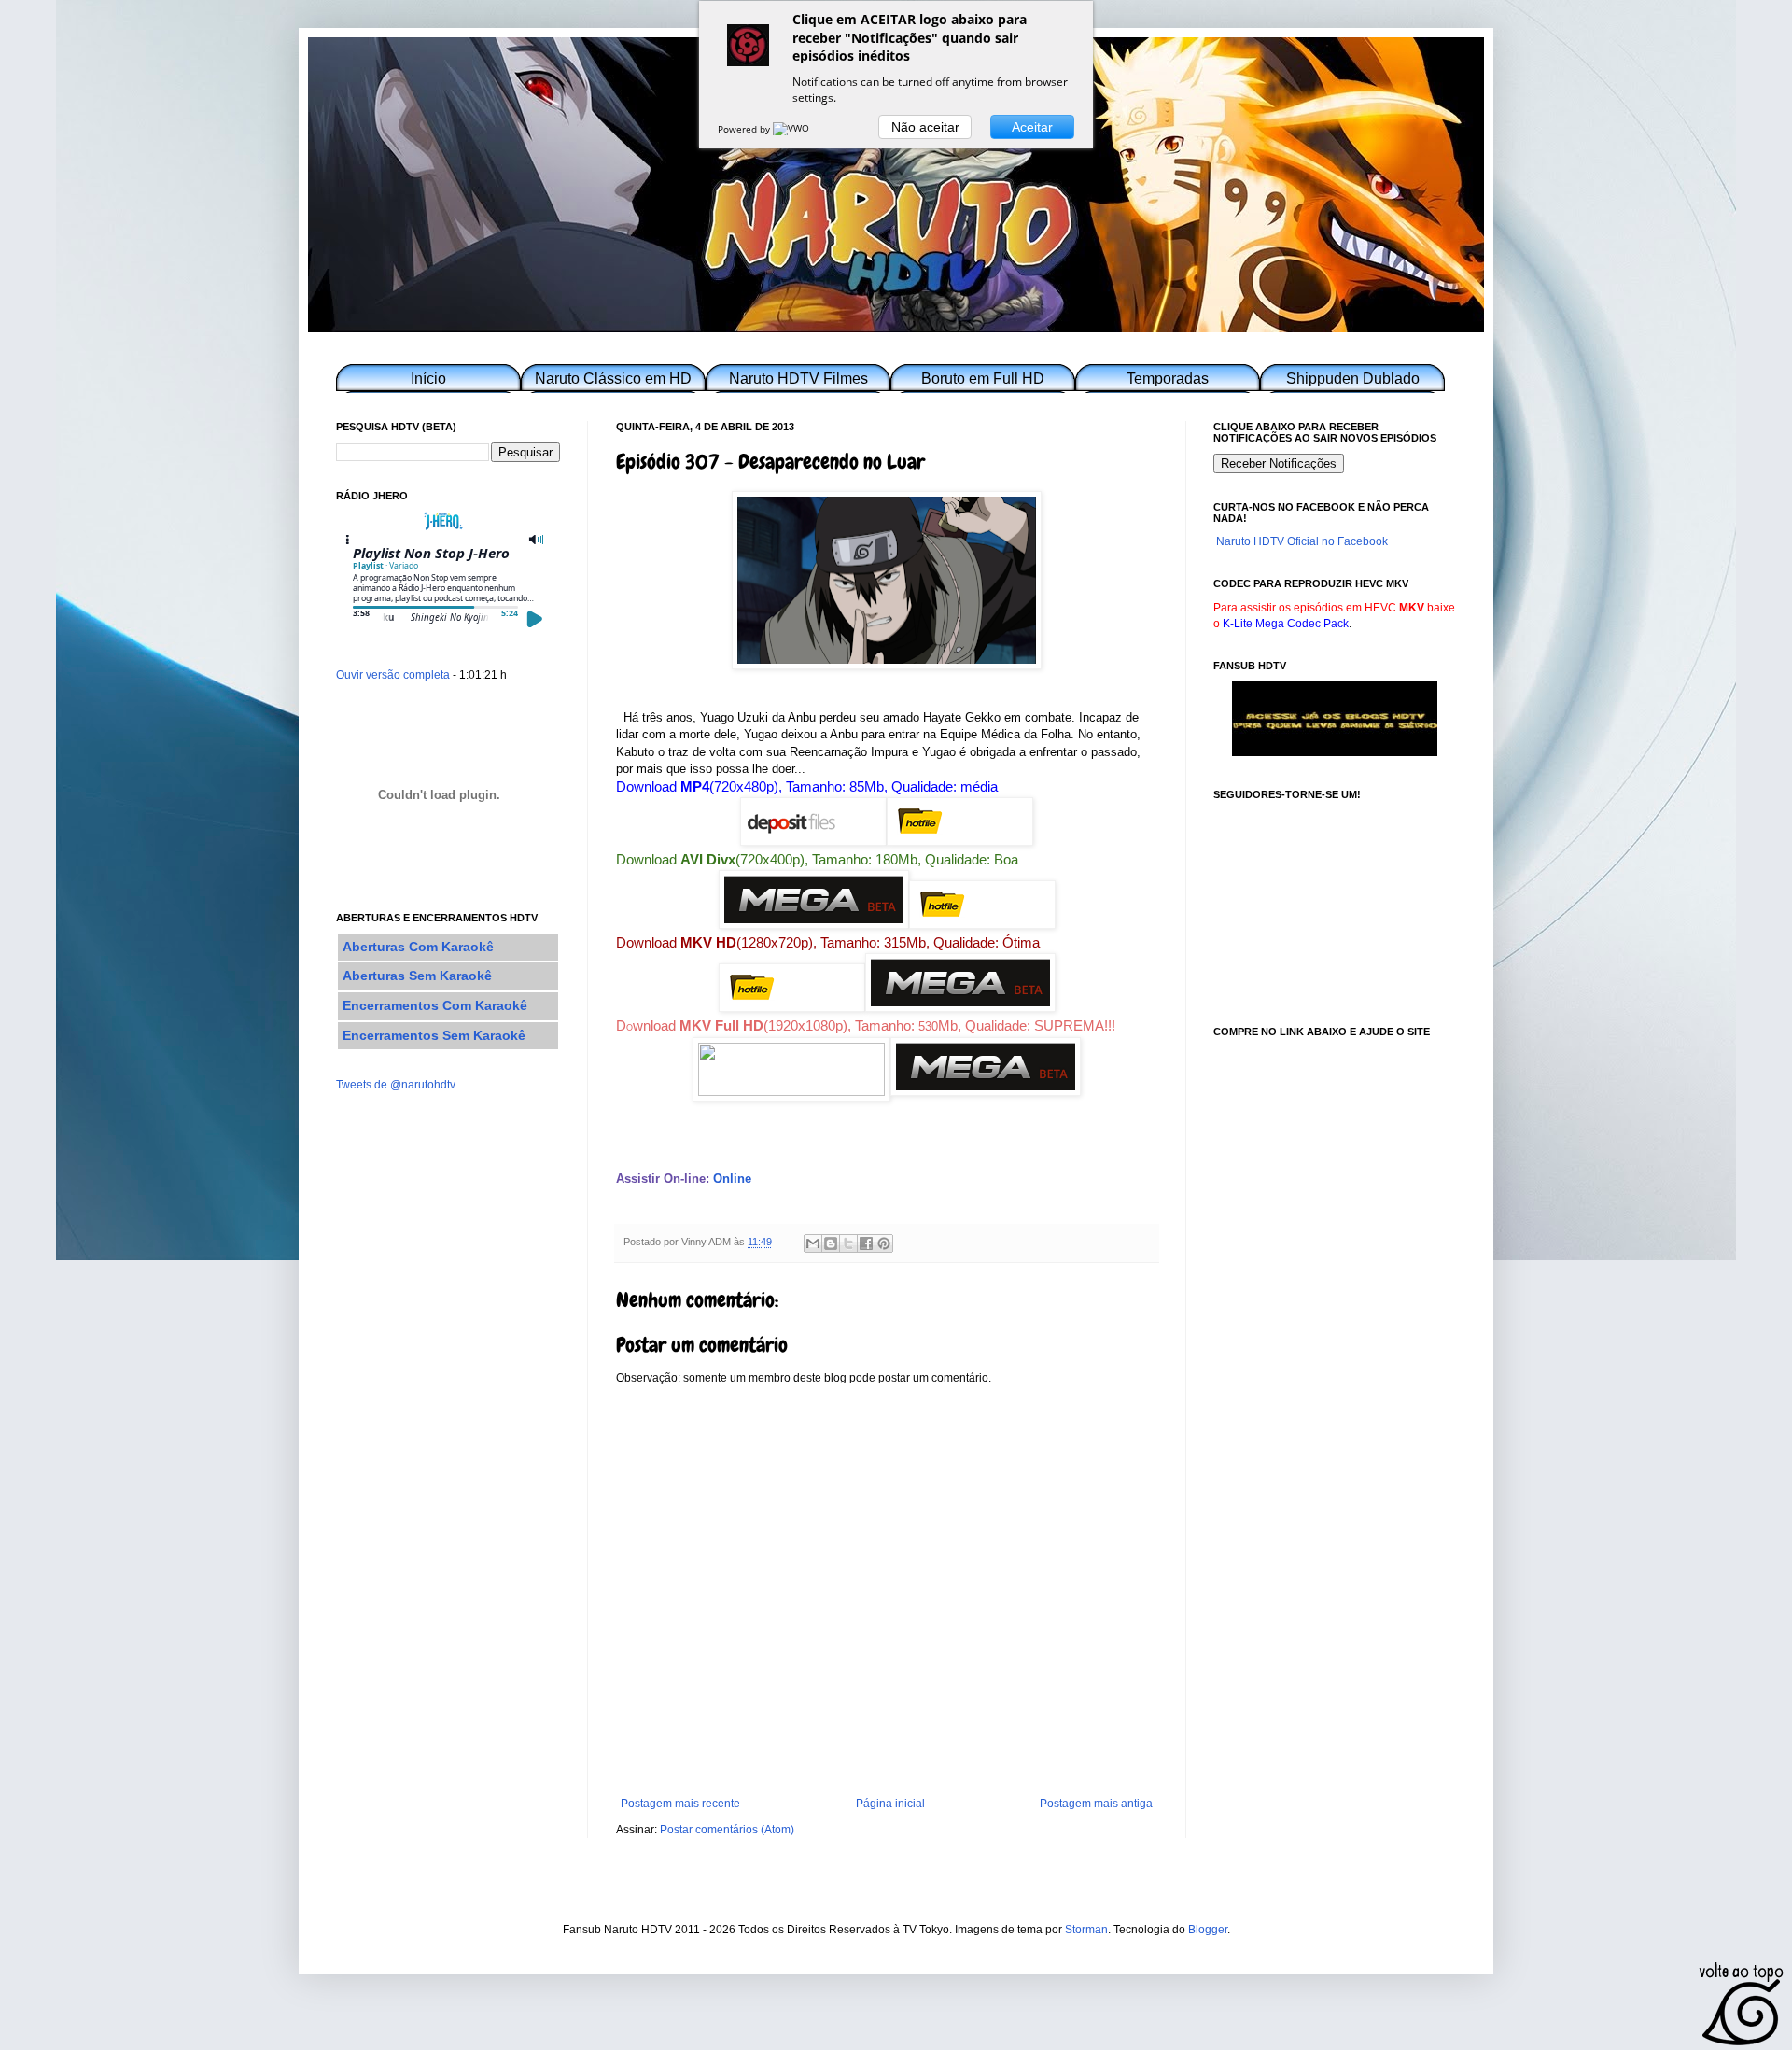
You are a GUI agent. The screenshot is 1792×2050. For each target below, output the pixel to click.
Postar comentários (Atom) (727, 1830)
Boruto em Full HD (983, 379)
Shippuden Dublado (1353, 379)
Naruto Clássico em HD (613, 379)
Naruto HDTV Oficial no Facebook (1302, 541)
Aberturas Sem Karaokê (417, 976)
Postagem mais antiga (1096, 1804)
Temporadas (1168, 379)
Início (428, 379)
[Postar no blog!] (831, 1243)
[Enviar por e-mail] (813, 1243)
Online (732, 1179)
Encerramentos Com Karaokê (435, 1005)
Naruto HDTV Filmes (798, 379)
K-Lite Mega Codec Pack (1286, 624)
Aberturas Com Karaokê (418, 947)
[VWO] (792, 129)
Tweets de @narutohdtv (396, 1085)
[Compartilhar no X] (848, 1243)
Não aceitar (925, 127)
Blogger (1208, 1930)
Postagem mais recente (680, 1804)
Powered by (745, 129)
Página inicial (890, 1804)
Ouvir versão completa (393, 675)
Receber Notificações (1279, 463)
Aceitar (1032, 127)
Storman (1086, 1930)
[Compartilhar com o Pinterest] (884, 1243)
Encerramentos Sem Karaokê (434, 1035)
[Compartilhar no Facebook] (866, 1243)
